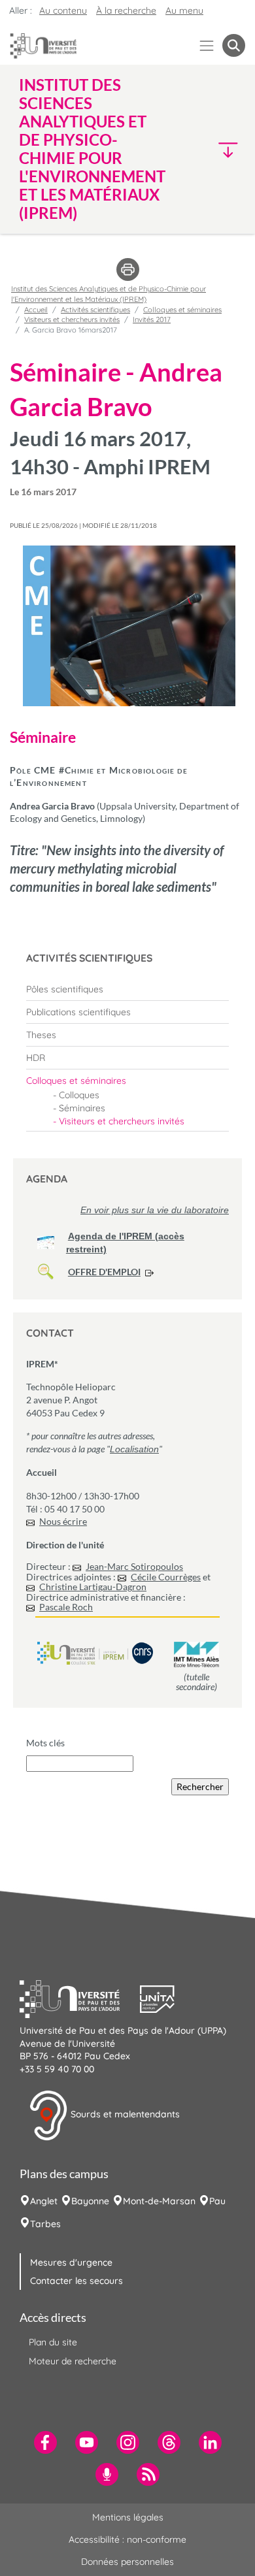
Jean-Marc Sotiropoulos (134, 1566)
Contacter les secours (76, 2281)
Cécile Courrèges (166, 1577)
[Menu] (207, 45)
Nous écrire (63, 1521)
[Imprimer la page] (128, 269)
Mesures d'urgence (71, 2262)
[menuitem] (127, 989)
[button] (219, 149)
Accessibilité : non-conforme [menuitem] (127, 2539)
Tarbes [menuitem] (45, 2224)
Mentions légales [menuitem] (128, 2517)
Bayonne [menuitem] (90, 2201)
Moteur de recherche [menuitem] (73, 2361)
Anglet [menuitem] (44, 2201)
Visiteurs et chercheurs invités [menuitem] (122, 1121)
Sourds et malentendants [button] (124, 2115)
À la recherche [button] (126, 10)
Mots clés (45, 1743)
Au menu (184, 10)
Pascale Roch (66, 1607)
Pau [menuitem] (217, 2201)
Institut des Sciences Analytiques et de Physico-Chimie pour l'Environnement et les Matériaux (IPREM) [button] (92, 149)
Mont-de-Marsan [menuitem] (159, 2201)
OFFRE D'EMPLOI (104, 1272)
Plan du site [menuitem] (53, 2342)
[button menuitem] (234, 45)
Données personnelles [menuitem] (127, 2562)
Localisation (134, 1449)
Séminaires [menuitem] (82, 1108)
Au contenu (63, 10)
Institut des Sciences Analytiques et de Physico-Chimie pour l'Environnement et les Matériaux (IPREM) (109, 294)
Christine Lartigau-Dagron (93, 1587)
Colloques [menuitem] (79, 1095)
